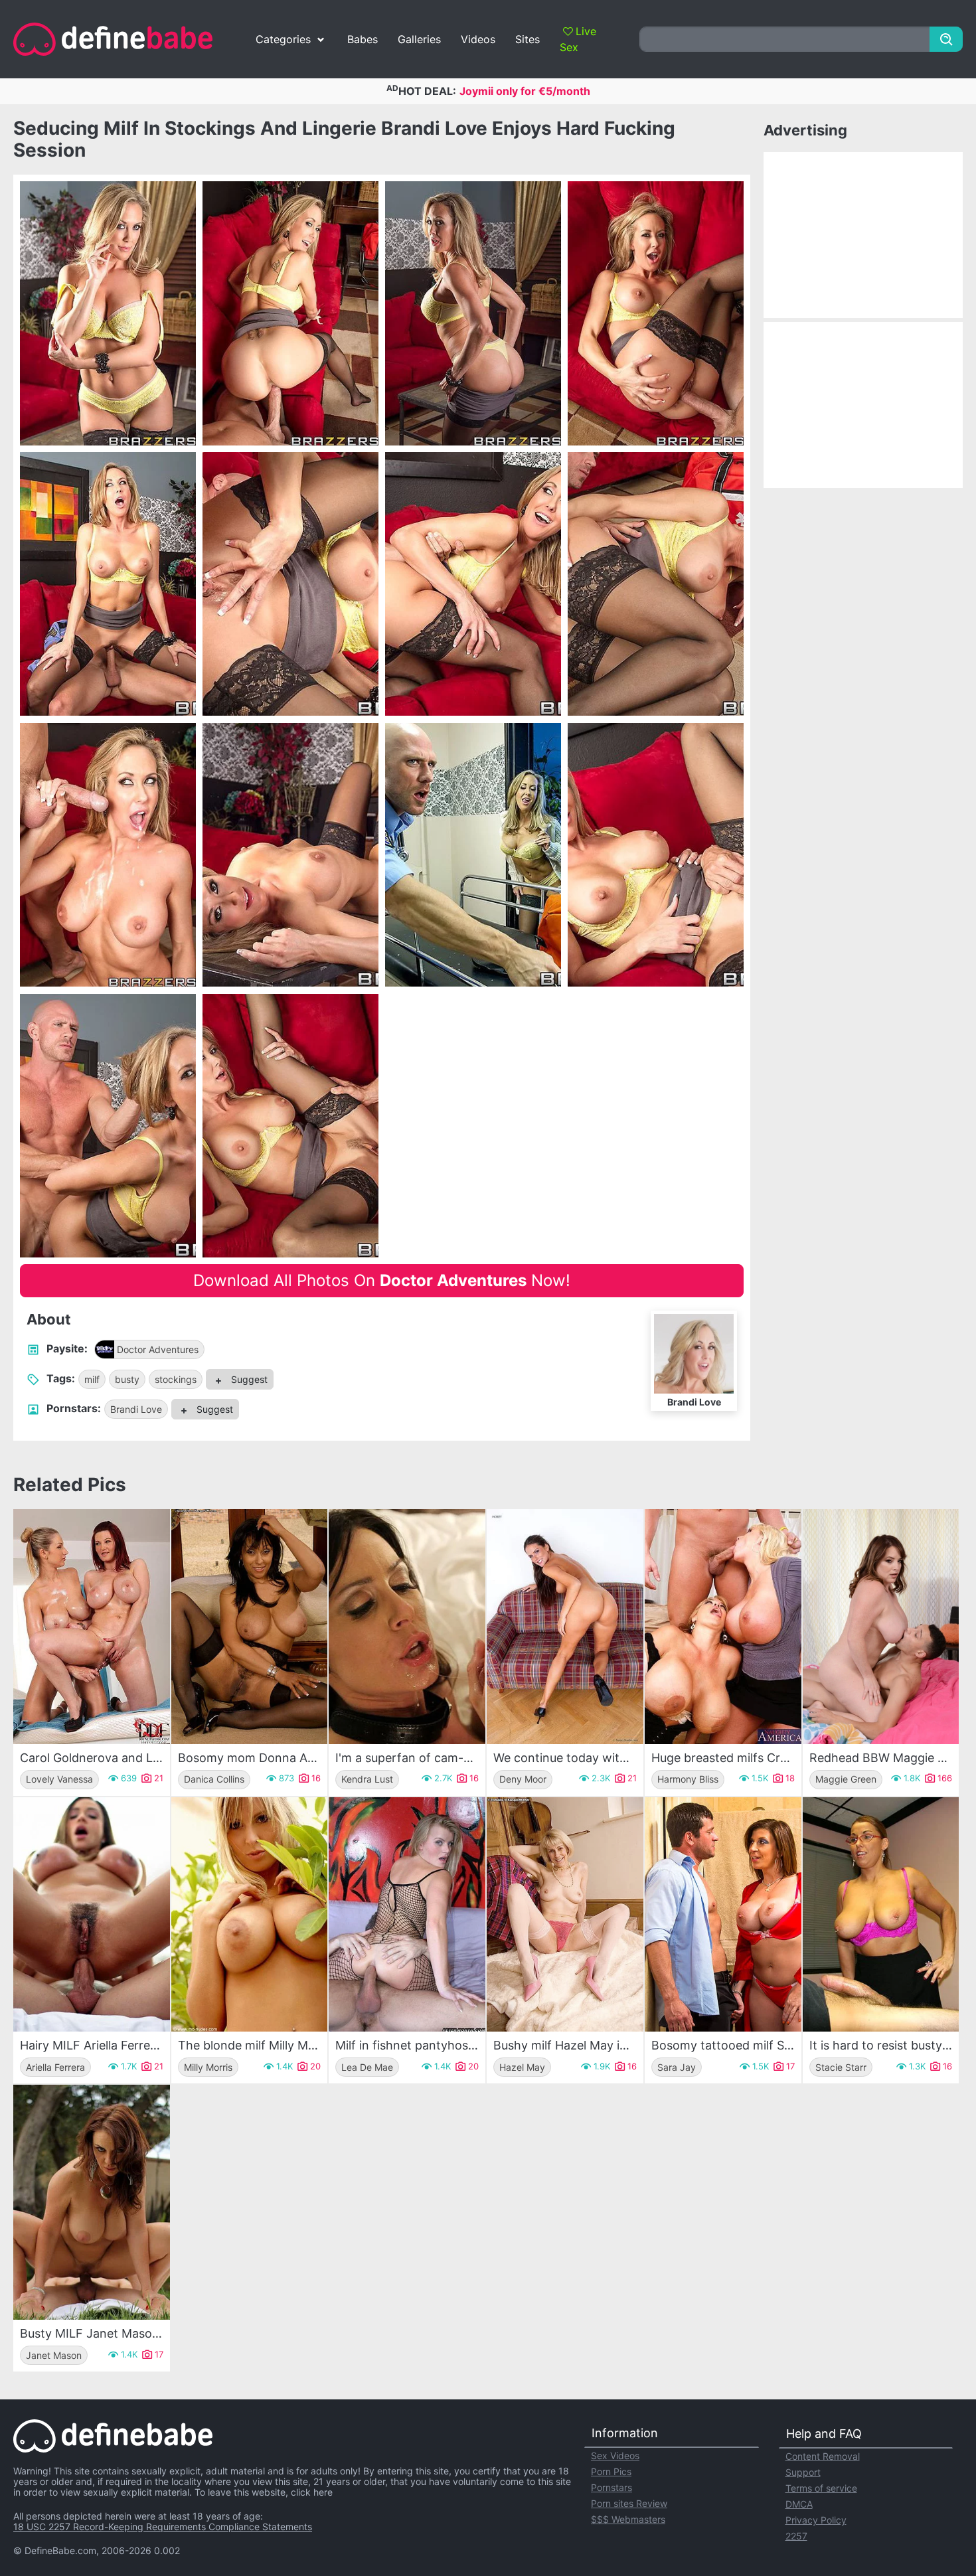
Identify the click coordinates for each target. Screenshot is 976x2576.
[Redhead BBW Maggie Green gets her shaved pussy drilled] (881, 1627)
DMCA (799, 2504)
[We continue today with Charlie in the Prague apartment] (565, 1627)
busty (127, 1379)
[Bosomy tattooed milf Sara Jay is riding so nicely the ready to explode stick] (723, 1915)
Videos (478, 39)
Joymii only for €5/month (525, 91)
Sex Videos (615, 2455)
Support (803, 2472)
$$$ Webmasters (628, 2519)
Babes (363, 39)
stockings (176, 1379)
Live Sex (578, 39)
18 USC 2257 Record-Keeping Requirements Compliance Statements (163, 2527)
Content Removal (823, 2456)
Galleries (419, 39)
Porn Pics (611, 2471)
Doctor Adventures (158, 1349)
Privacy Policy (816, 2520)
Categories (283, 39)
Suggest (248, 1379)
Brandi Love (136, 1409)
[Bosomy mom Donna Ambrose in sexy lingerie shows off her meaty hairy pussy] (250, 1627)
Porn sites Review (629, 2503)
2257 (796, 2536)
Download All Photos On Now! (382, 1280)
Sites (528, 39)
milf (92, 1379)
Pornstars (611, 2487)
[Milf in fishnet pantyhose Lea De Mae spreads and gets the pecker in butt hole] (407, 1915)
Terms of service (821, 2488)
